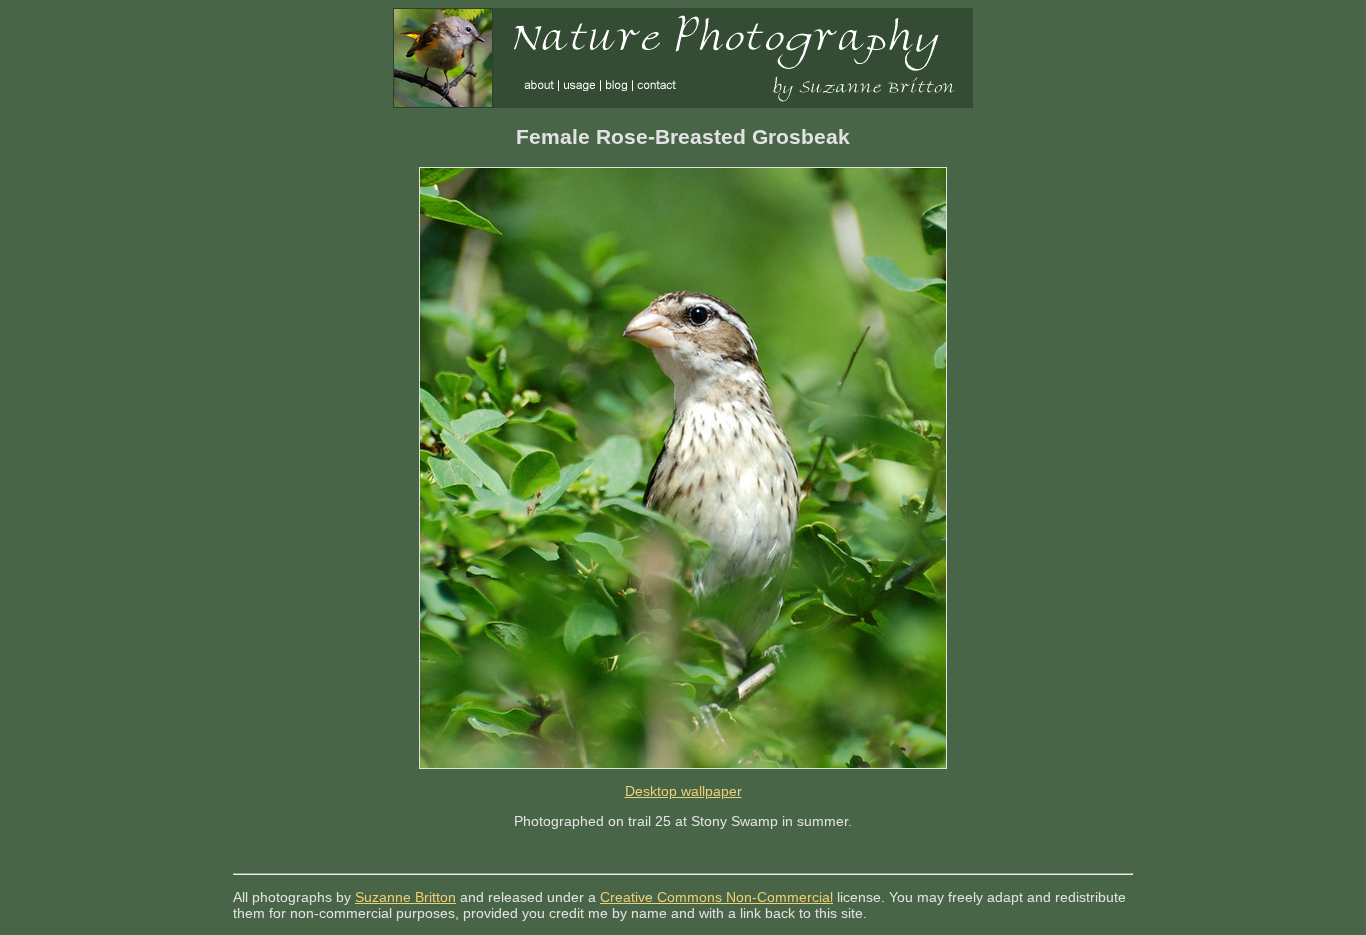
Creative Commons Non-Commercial (716, 897)
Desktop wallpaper (683, 791)
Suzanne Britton (405, 897)
